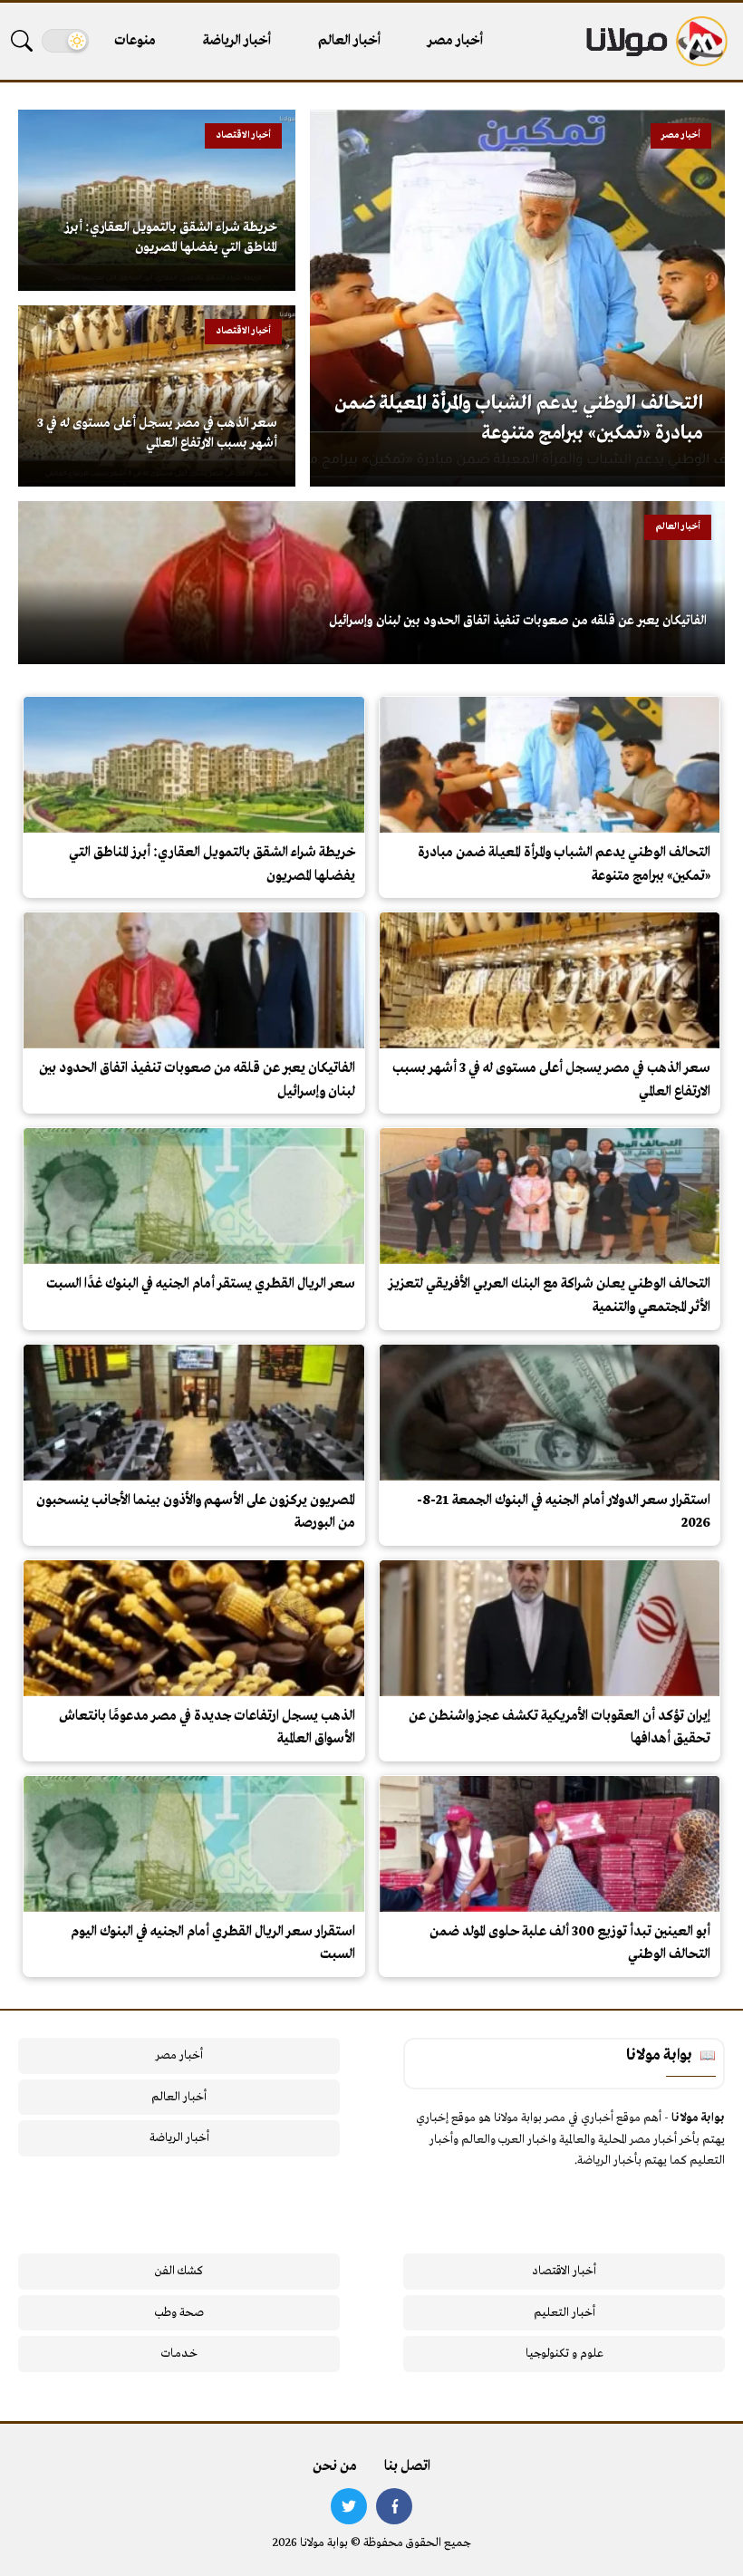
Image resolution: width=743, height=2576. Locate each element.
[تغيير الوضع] (65, 41)
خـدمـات (179, 2354)
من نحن (335, 2466)
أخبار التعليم (564, 2313)
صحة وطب (179, 2313)
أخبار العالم (349, 41)
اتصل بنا (407, 2466)
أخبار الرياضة (237, 41)
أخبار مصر (455, 41)
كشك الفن (179, 2271)
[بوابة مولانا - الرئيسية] (655, 41)
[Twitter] (349, 2506)
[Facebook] (394, 2506)
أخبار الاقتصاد (564, 2271)
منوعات (135, 41)
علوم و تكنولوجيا (564, 2354)
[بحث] (22, 41)
